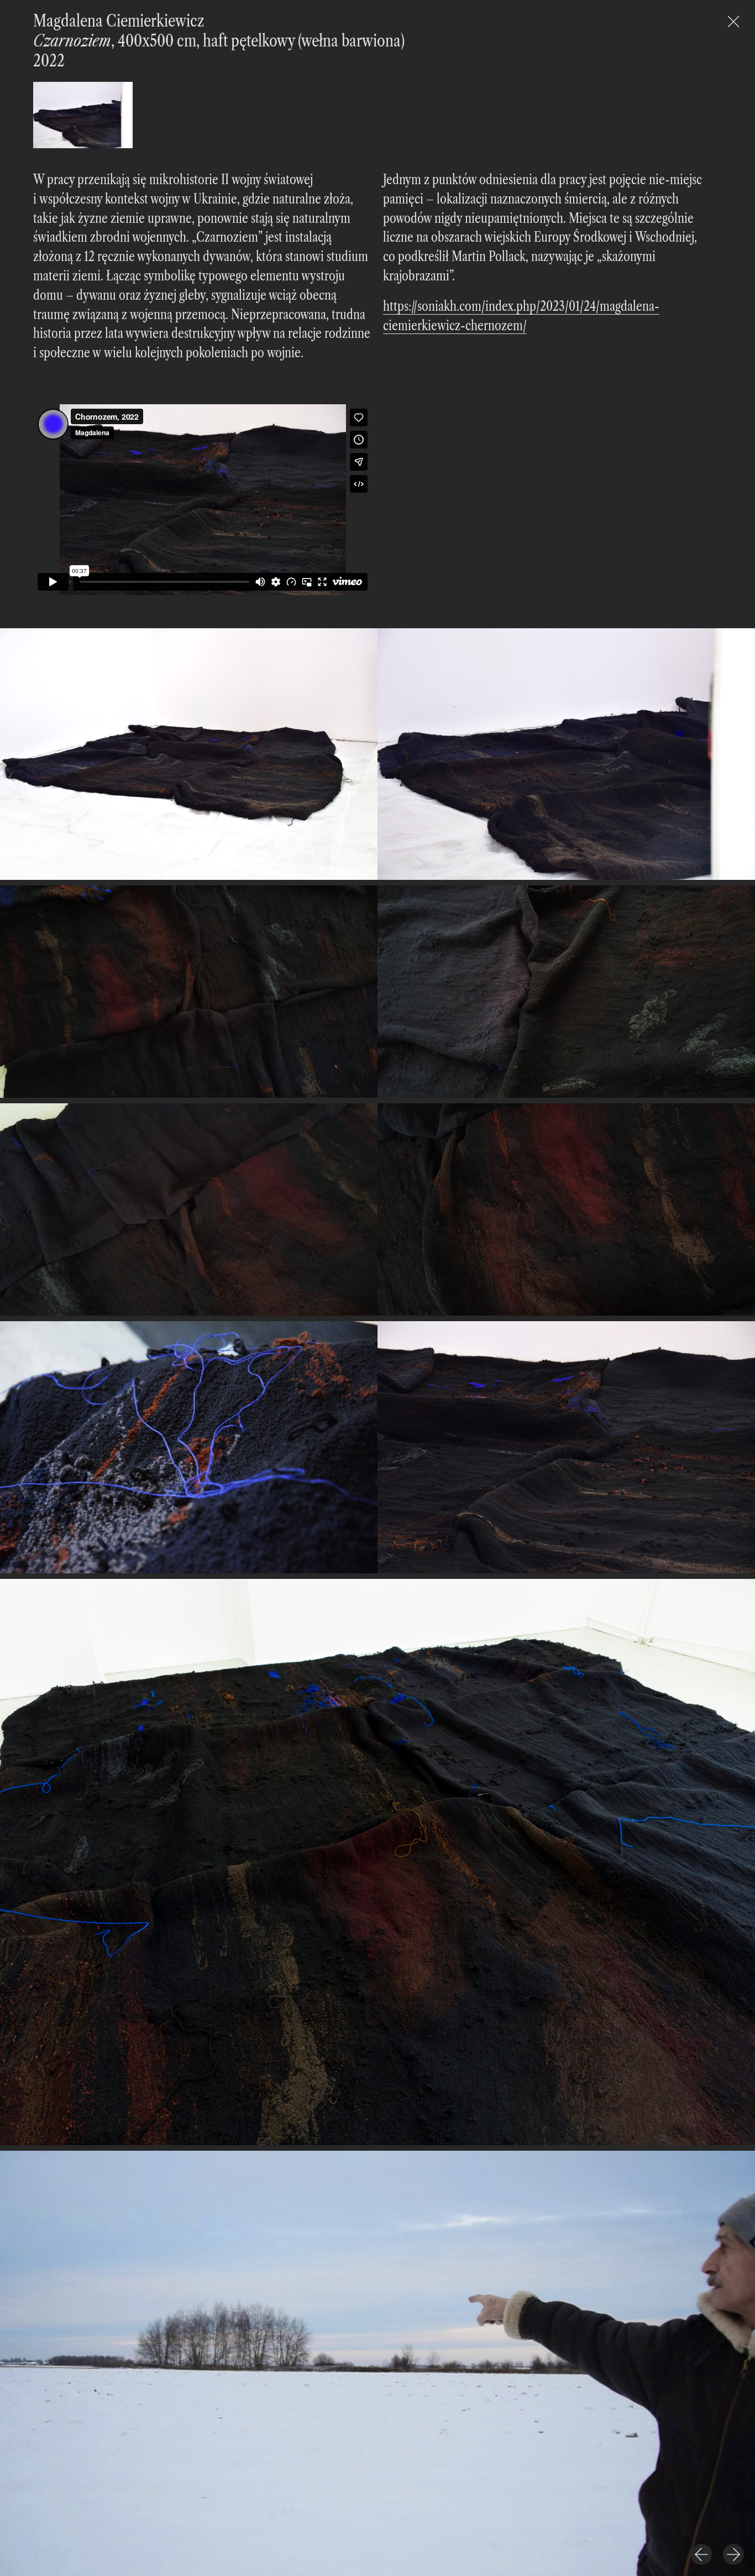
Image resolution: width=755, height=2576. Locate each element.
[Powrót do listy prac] (733, 22)
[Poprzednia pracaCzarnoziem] (701, 2554)
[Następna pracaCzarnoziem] (733, 2554)
